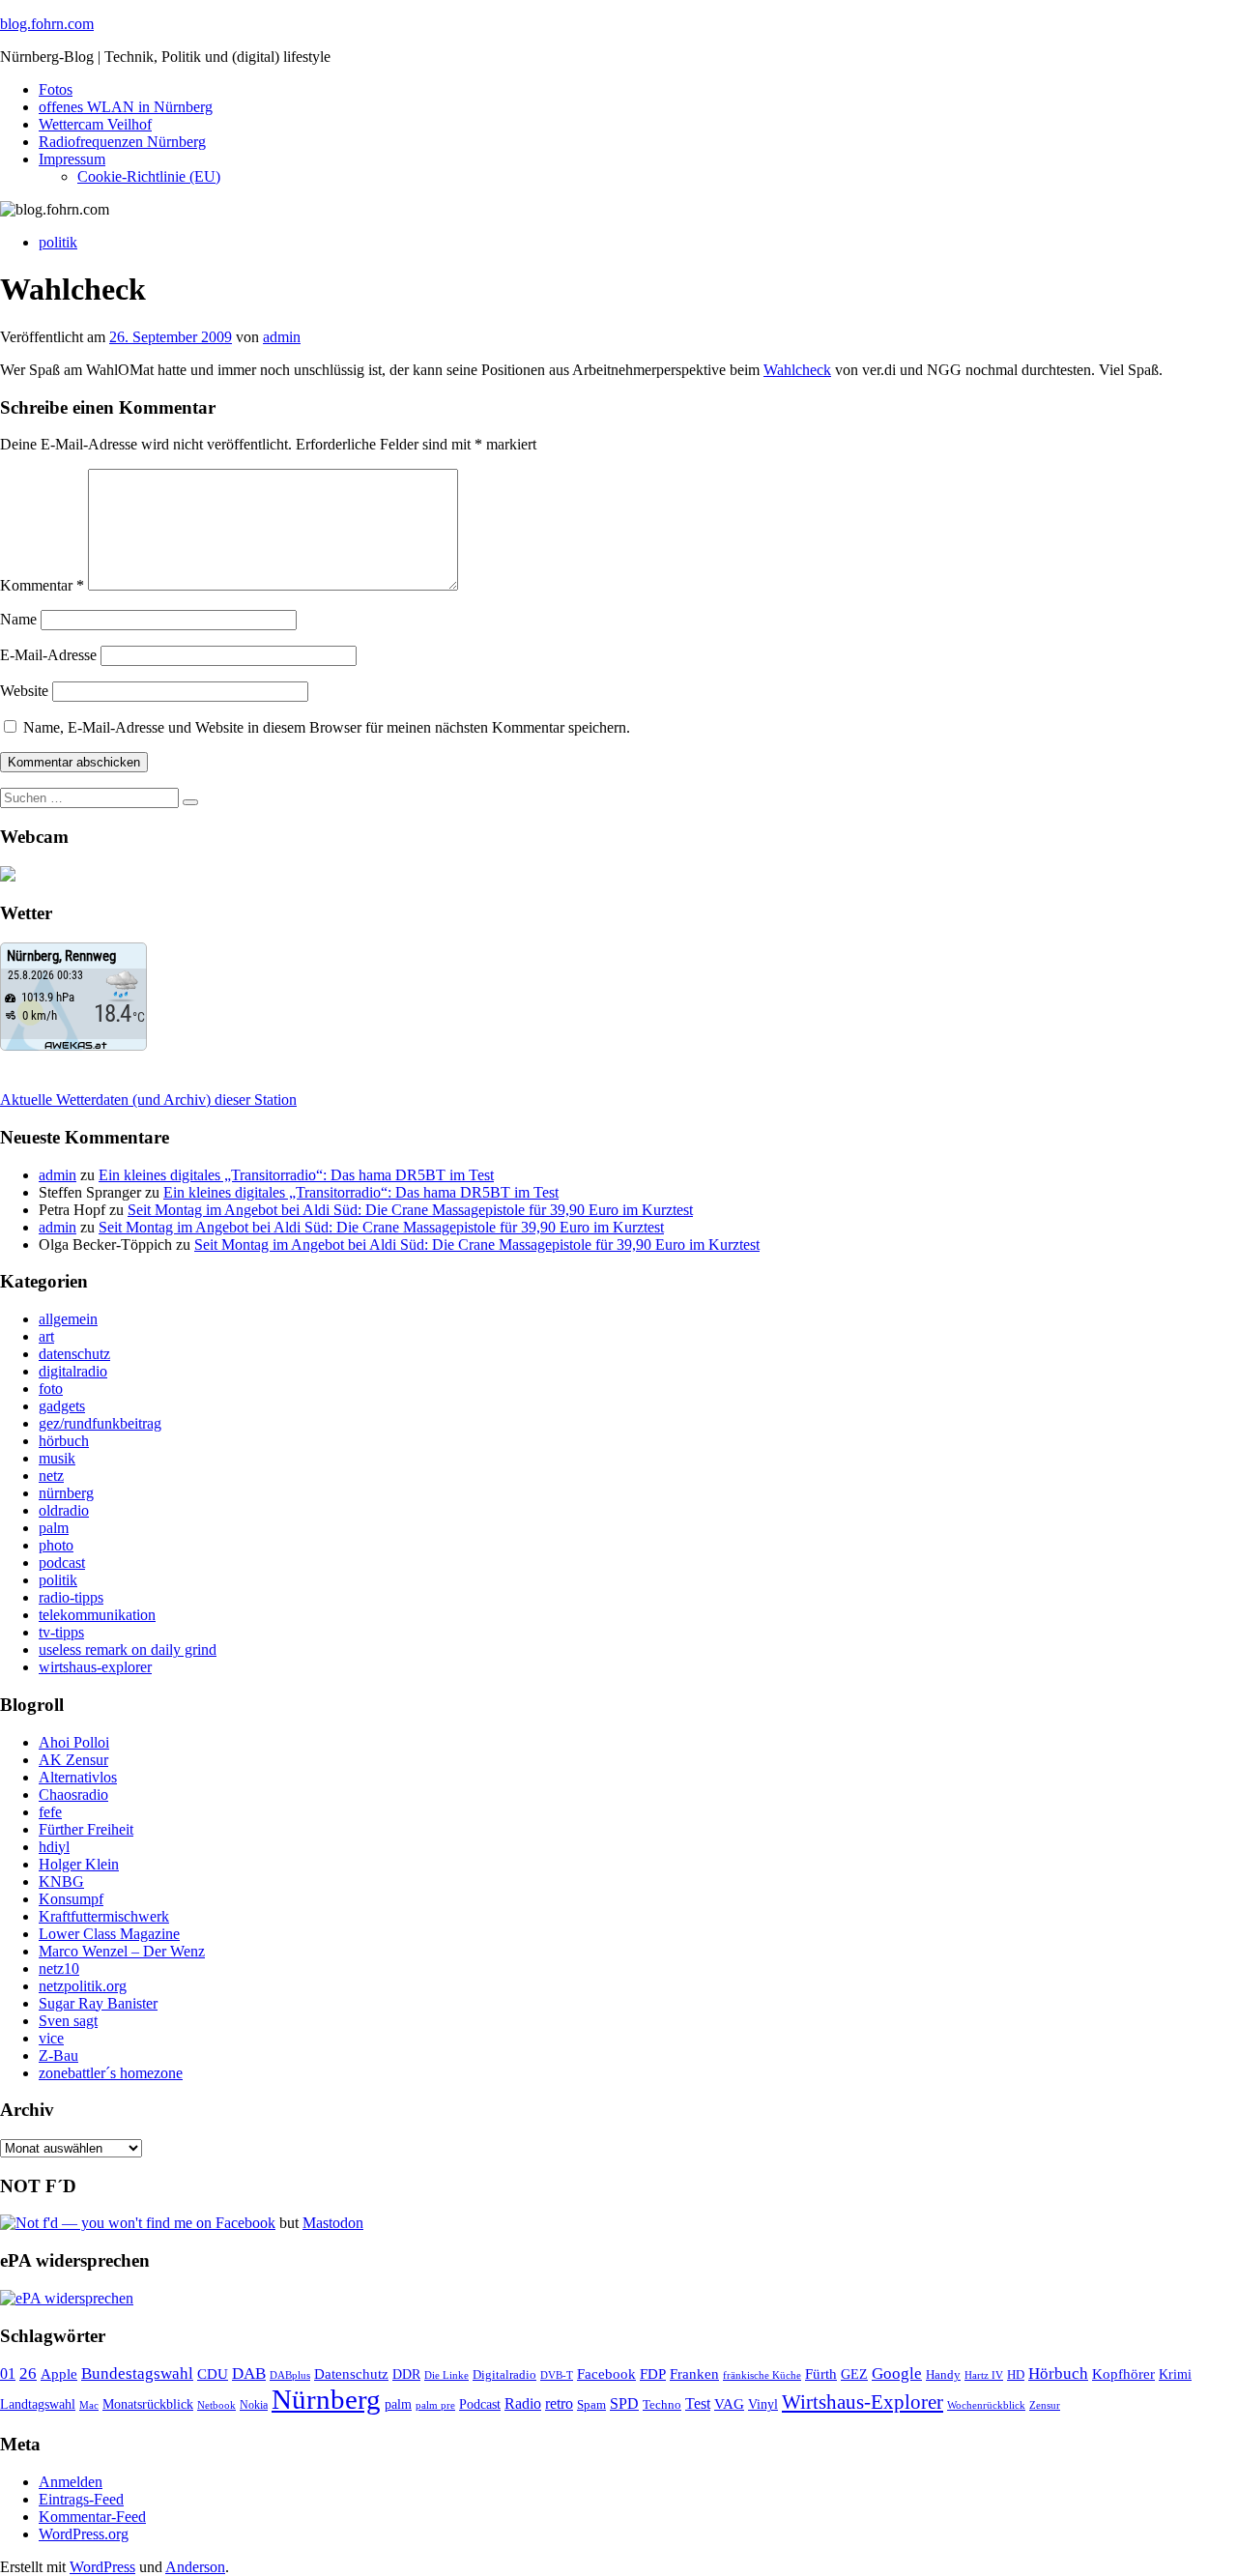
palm (54, 1528)
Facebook (606, 2373)
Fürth (821, 2374)
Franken (694, 2373)
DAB (249, 2373)
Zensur (1045, 2405)
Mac (89, 2405)
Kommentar (42, 585)
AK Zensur (73, 1760)
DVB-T (557, 2375)
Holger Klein (79, 1864)
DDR (406, 2374)
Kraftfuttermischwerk (104, 1916)
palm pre (435, 2405)
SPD (624, 2403)
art (46, 1336)
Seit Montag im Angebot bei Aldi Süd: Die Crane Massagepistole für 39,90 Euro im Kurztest (410, 1210)
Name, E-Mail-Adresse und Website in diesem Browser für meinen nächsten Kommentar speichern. (327, 727)
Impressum (72, 159)
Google (897, 2373)
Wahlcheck (797, 370)
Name (18, 619)
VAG (729, 2403)
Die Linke (446, 2375)
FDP (653, 2374)
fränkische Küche (762, 2375)
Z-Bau (58, 2055)
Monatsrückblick (148, 2404)
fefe (50, 1812)
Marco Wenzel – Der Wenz (122, 1951)
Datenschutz (351, 2374)
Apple (59, 2374)
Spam (591, 2405)
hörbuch (64, 1441)
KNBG (61, 1881)
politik (58, 242)
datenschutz (74, 1354)
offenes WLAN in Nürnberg (126, 107)
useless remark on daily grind (128, 1650)
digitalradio (73, 1371)
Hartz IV (984, 2375)
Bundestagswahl (137, 2373)
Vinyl (763, 2404)
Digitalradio (504, 2374)
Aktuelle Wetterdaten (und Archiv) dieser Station (148, 1100)
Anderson (195, 2567)
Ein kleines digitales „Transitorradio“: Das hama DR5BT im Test (296, 1175)
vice (51, 2038)
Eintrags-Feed (81, 2499)
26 (28, 2373)
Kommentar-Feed (92, 2517)
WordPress (102, 2567)
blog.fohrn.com (47, 24)
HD (1016, 2375)
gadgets (62, 1406)
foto (51, 1389)
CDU (213, 2374)
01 (8, 2373)
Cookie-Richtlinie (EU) (149, 176)
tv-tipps (61, 1632)
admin (282, 337)
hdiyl (54, 1847)
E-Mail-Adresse (48, 655)
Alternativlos (78, 1777)
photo (56, 1545)
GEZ (854, 2374)
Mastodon (333, 2223)
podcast (62, 1563)
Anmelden (71, 2482)
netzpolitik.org (83, 1986)
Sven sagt (68, 2021)
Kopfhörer (1123, 2374)
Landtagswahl (38, 2404)
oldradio (64, 1510)
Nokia (254, 2405)
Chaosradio (73, 1795)
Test (698, 2403)
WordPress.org (84, 2534)
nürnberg (66, 1493)
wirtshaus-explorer (95, 1667)
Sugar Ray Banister (98, 2003)
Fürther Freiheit (86, 1829)
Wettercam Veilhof (95, 124)
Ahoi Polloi (74, 1742)
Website (24, 691)
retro (559, 2403)
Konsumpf (71, 1899)
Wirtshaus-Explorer (863, 2402)
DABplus (290, 2375)
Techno (662, 2404)
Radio (523, 2403)
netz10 (59, 1968)
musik (57, 1458)
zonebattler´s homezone (111, 2073)
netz (51, 1476)
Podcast (480, 2404)
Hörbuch (1058, 2373)
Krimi (1175, 2374)
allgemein (68, 1319)
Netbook (216, 2405)
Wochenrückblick (986, 2405)
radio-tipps (71, 1597)
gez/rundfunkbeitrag (100, 1423)
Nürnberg (326, 2399)
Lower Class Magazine (109, 1934)
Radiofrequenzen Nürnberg (122, 142)
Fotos (56, 89)
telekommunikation (97, 1615)
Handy (943, 2375)
